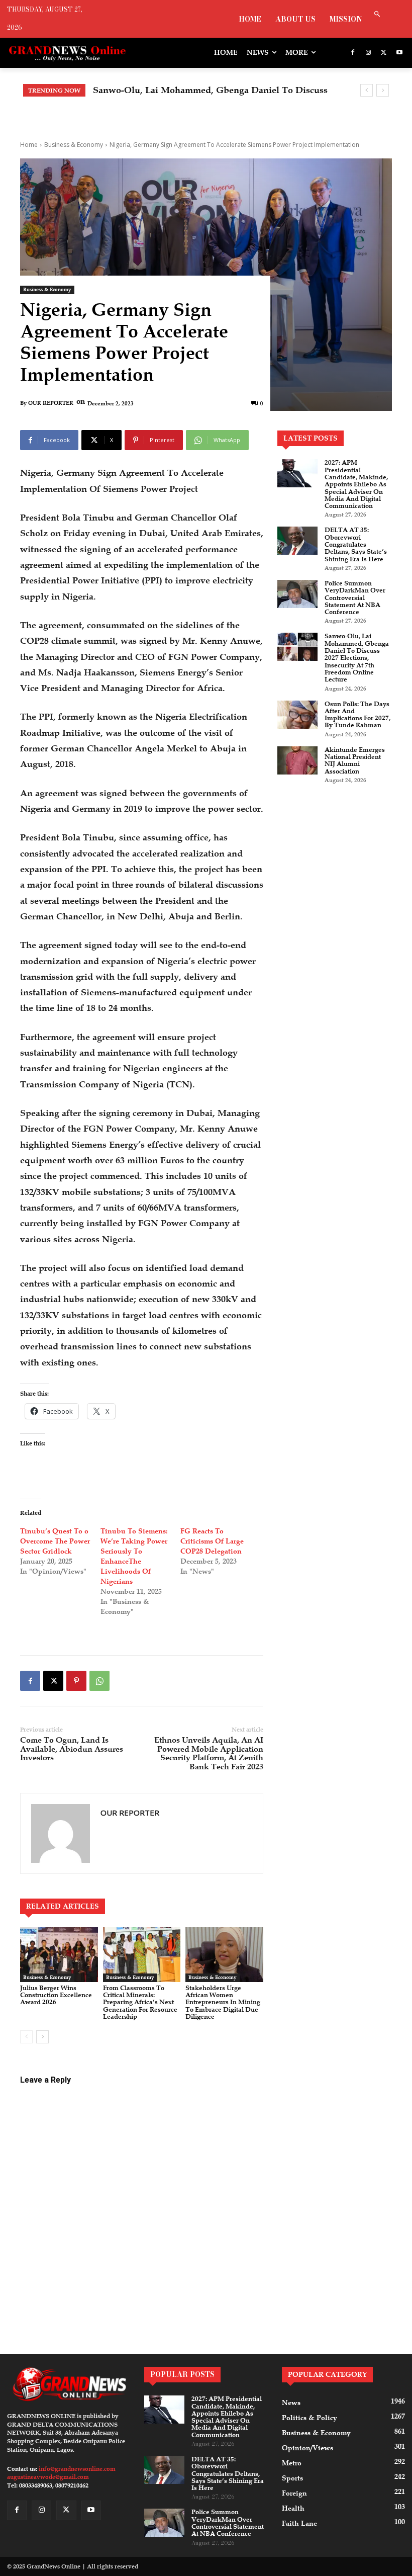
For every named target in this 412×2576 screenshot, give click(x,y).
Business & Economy (74, 145)
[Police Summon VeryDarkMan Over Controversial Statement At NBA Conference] (297, 594)
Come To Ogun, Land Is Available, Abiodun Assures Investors (72, 1749)
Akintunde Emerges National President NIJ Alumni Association (355, 761)
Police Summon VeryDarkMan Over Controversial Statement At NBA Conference (355, 598)
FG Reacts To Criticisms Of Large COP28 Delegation (212, 1541)
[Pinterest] (76, 1681)
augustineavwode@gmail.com (48, 2477)
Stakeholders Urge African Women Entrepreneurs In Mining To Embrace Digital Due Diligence (223, 2002)
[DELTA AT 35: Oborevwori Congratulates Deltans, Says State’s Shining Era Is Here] (297, 541)
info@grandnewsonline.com (77, 2469)
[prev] (367, 90)
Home (29, 145)
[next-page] (42, 2037)
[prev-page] (26, 2037)
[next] (383, 90)
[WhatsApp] (99, 1681)
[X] (384, 53)
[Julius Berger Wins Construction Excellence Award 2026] (59, 1954)
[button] (377, 15)
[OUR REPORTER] (61, 1833)
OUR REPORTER (51, 403)
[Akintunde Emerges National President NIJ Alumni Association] (297, 760)
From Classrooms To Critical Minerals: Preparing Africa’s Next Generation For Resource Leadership (140, 2002)
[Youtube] (399, 53)
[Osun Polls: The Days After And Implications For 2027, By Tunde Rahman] (297, 715)
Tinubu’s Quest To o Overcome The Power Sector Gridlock (55, 1541)
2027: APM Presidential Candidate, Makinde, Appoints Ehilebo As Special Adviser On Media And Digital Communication (356, 484)
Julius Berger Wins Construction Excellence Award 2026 (56, 1995)
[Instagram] (369, 53)
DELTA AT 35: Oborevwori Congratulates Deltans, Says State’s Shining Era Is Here (356, 544)
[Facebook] (353, 53)
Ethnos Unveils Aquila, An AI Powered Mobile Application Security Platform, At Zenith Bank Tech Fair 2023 (209, 1753)
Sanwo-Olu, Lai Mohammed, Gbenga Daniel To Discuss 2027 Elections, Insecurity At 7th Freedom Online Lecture (357, 658)
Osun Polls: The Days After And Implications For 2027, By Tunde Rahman (357, 715)
